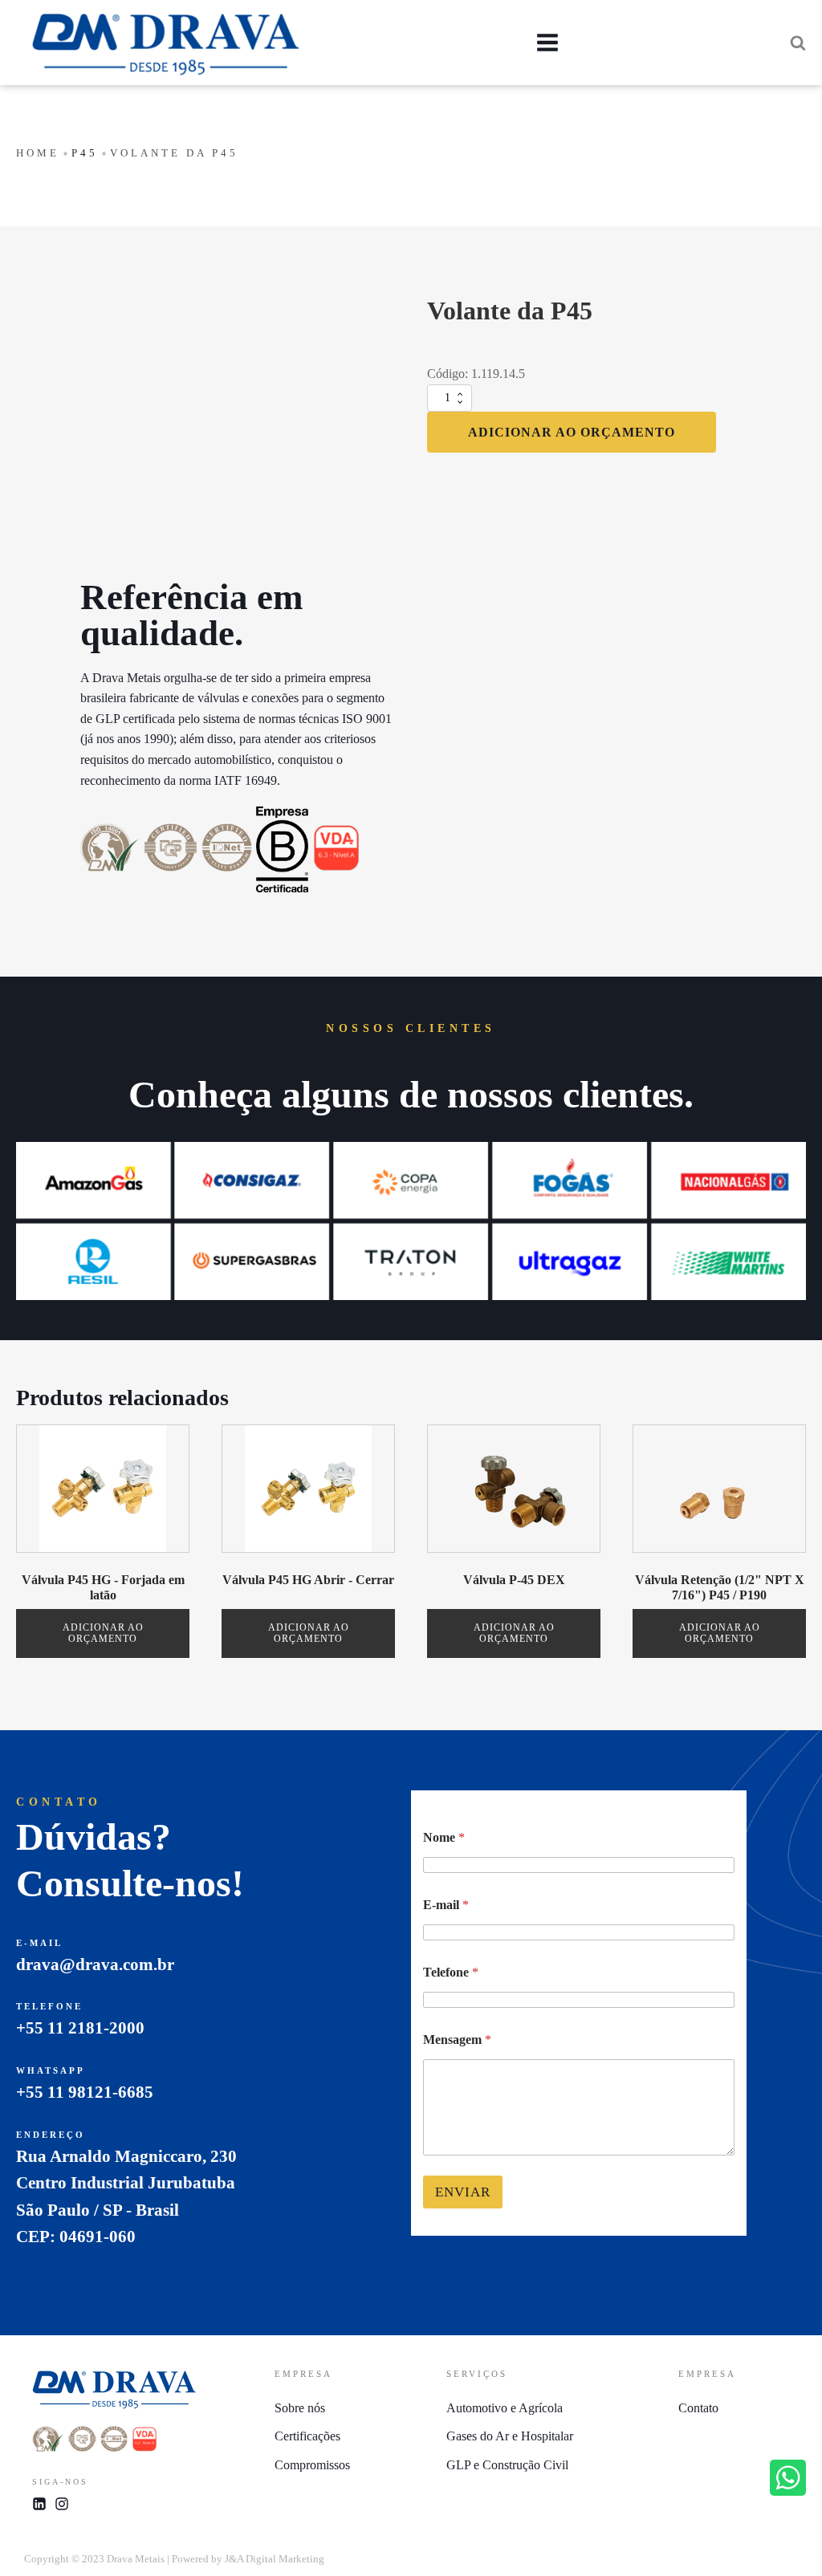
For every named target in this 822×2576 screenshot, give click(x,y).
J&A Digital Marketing (275, 2559)
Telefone (451, 1972)
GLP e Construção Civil (507, 2465)
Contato (698, 2408)
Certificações (307, 2436)
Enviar (463, 2192)
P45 (85, 153)
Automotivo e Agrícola (505, 2408)
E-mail (446, 1905)
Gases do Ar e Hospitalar (510, 2436)
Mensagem (457, 2040)
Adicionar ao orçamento (572, 432)
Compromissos (312, 2465)
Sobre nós (300, 2408)
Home (38, 153)
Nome (444, 1837)
